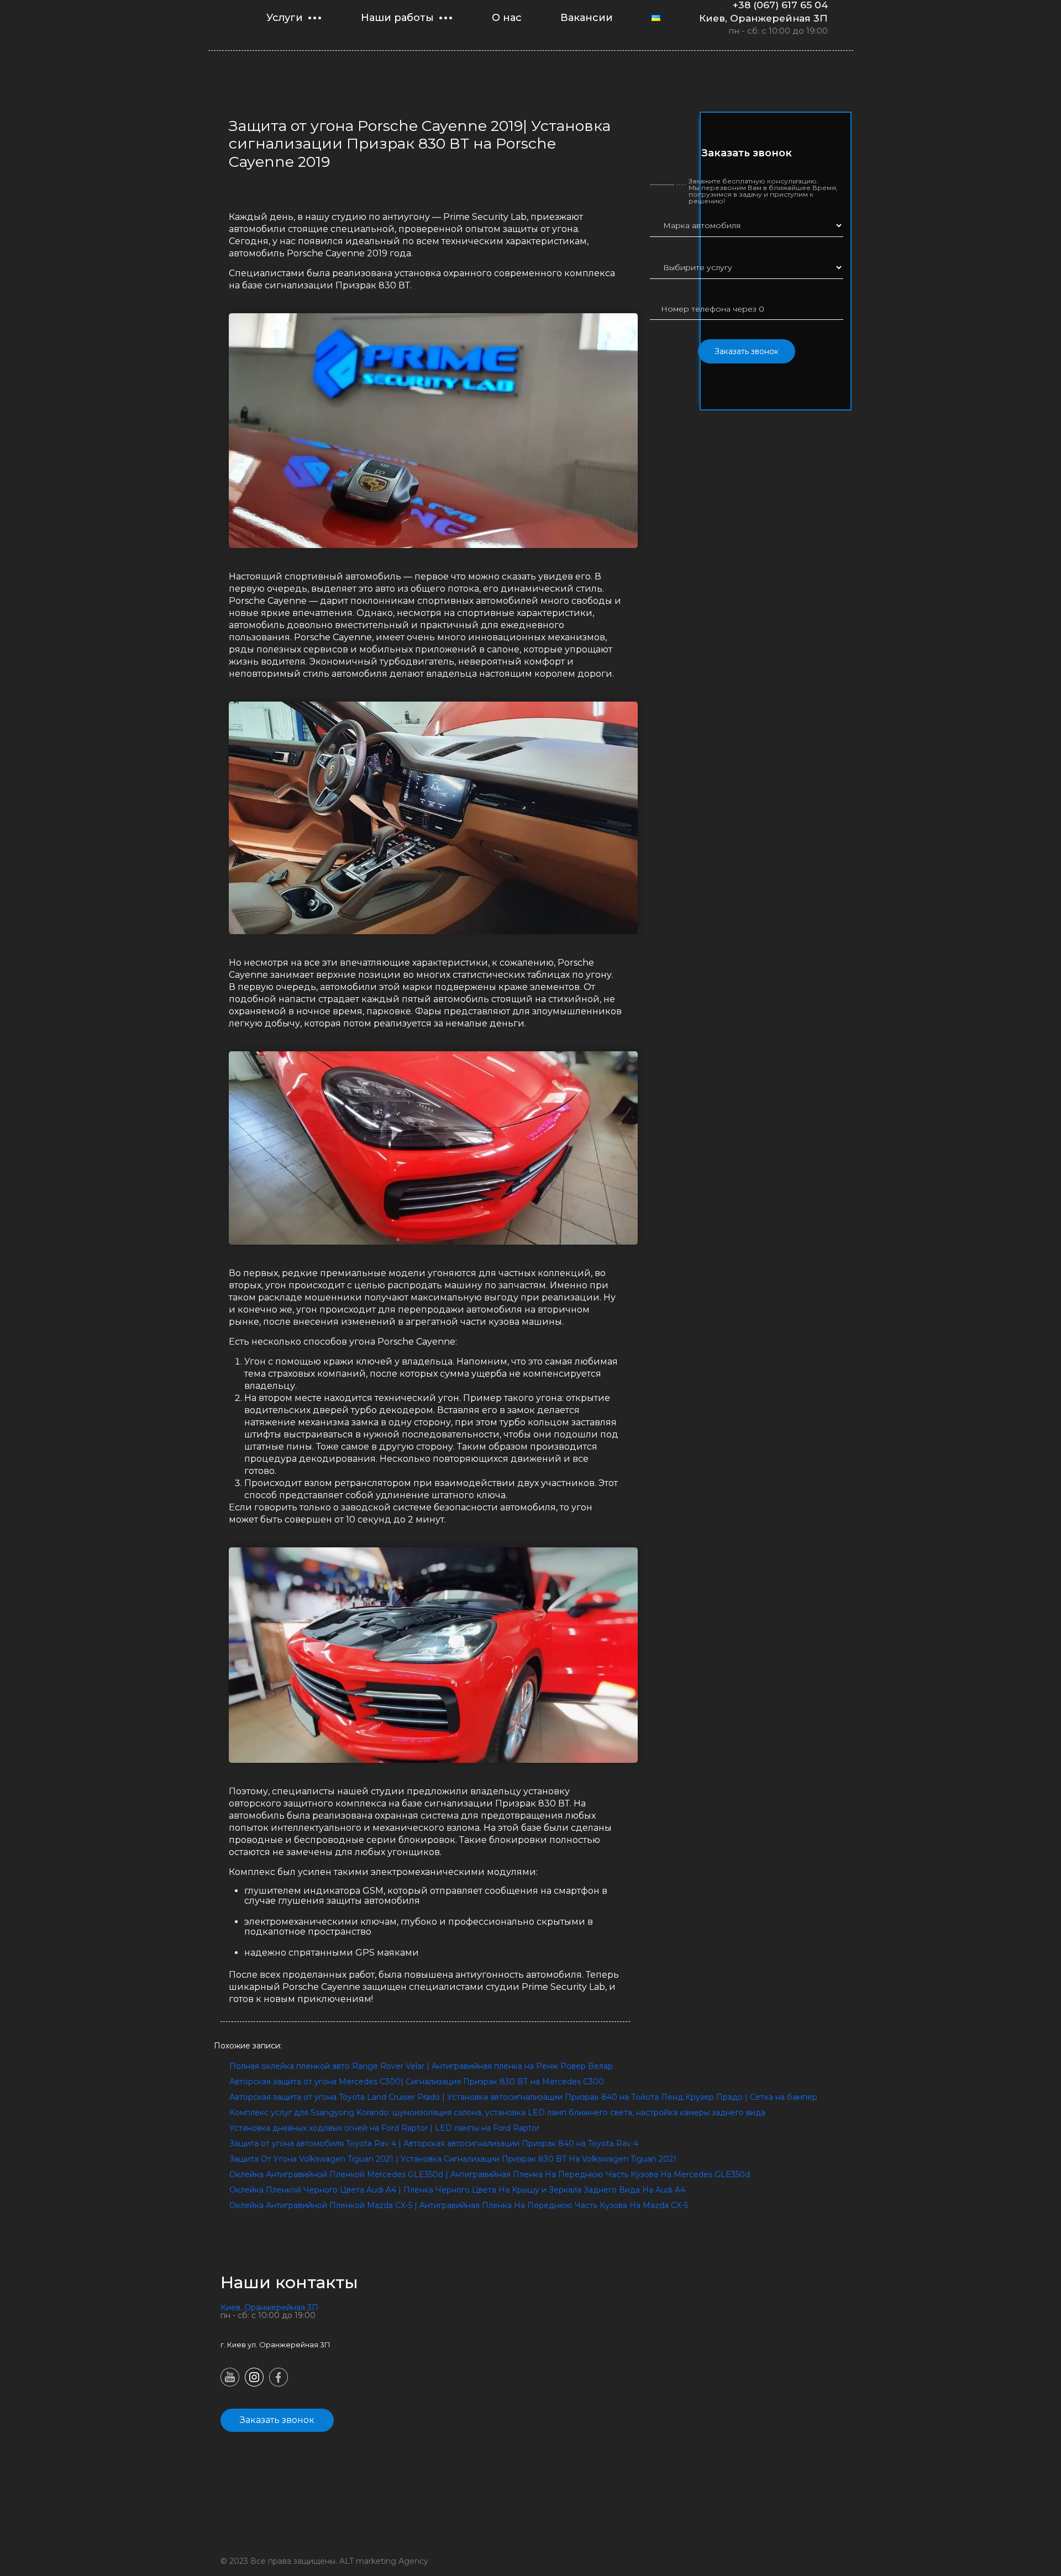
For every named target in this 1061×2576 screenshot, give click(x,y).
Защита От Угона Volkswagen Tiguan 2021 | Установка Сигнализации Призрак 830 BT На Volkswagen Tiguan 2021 (453, 2159)
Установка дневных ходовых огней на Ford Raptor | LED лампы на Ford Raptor (384, 2128)
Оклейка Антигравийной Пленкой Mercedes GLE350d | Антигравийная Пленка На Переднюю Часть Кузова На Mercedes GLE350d (490, 2174)
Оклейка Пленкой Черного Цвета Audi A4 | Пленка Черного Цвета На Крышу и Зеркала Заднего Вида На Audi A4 (457, 2190)
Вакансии (587, 18)
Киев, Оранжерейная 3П (763, 18)
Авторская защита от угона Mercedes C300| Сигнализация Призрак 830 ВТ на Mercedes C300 (417, 2082)
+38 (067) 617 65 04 (780, 5)
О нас (507, 18)
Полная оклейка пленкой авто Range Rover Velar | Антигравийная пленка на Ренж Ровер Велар (421, 2066)
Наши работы (397, 18)
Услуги (285, 18)
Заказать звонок (747, 351)
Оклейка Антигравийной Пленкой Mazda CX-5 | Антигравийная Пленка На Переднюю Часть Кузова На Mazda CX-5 (459, 2205)
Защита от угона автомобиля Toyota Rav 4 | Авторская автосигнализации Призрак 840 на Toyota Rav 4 (434, 2143)
